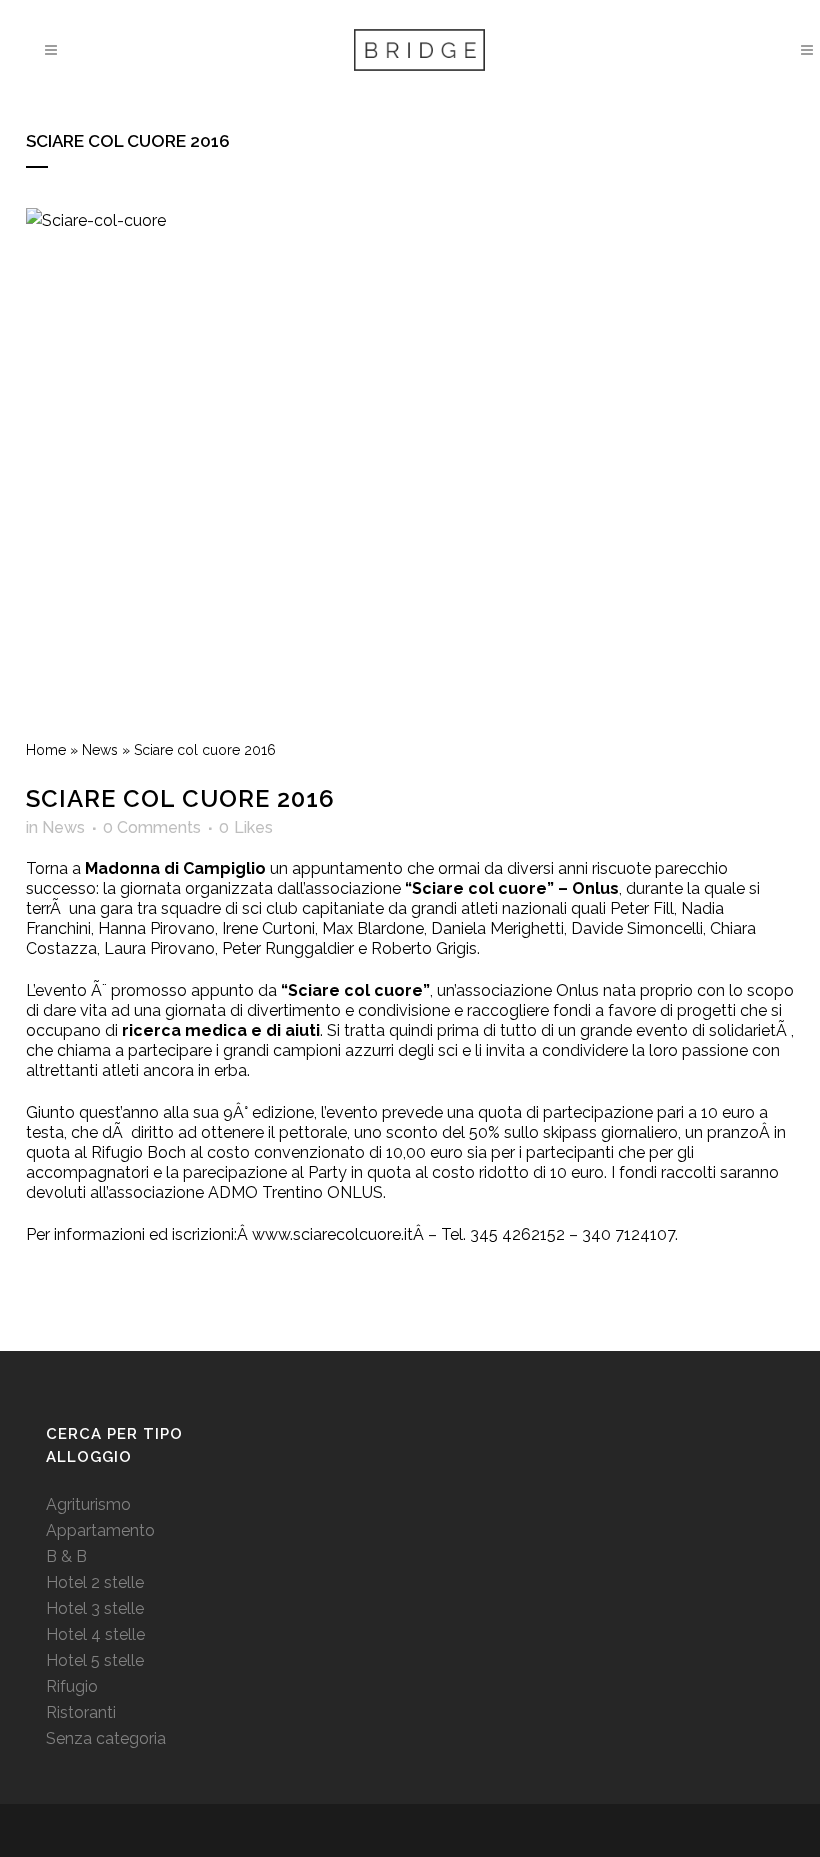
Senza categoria (106, 1738)
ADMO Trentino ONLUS (295, 1192)
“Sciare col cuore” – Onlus (512, 888)
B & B (66, 1556)
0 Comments (152, 827)
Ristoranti (81, 1712)
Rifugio (72, 1686)
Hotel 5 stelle (95, 1660)
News (100, 750)
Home (46, 750)
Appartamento (100, 1530)
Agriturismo (88, 1504)
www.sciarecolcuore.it (332, 1234)
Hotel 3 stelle (95, 1608)
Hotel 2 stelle (95, 1582)
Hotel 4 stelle (95, 1634)
